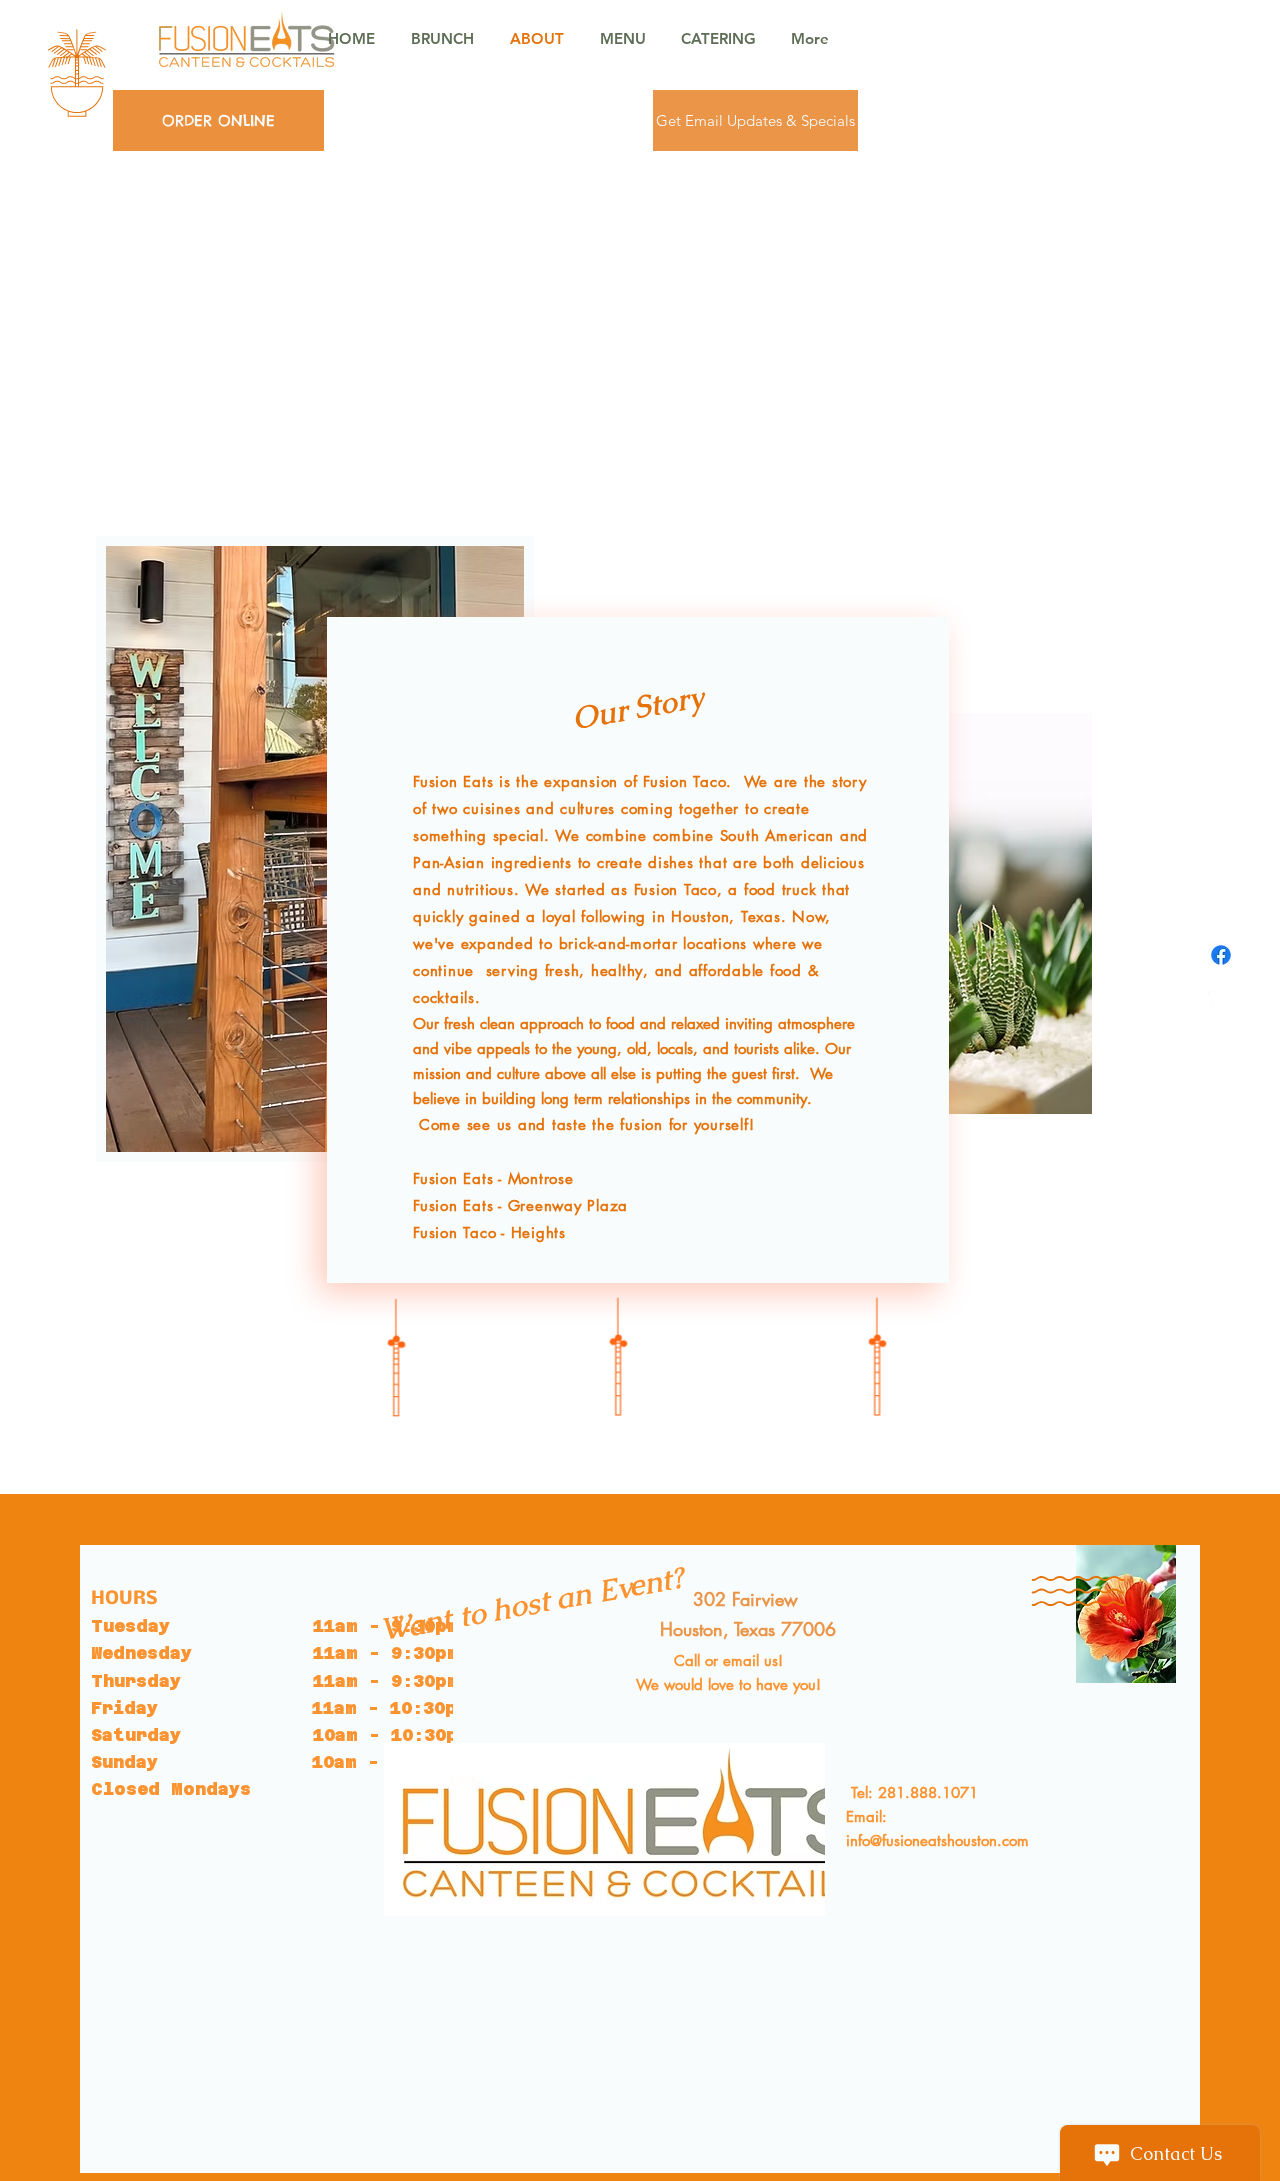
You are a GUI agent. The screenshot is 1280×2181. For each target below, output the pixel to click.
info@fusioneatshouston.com (937, 1840)
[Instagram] (1221, 1003)
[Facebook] (1221, 955)
